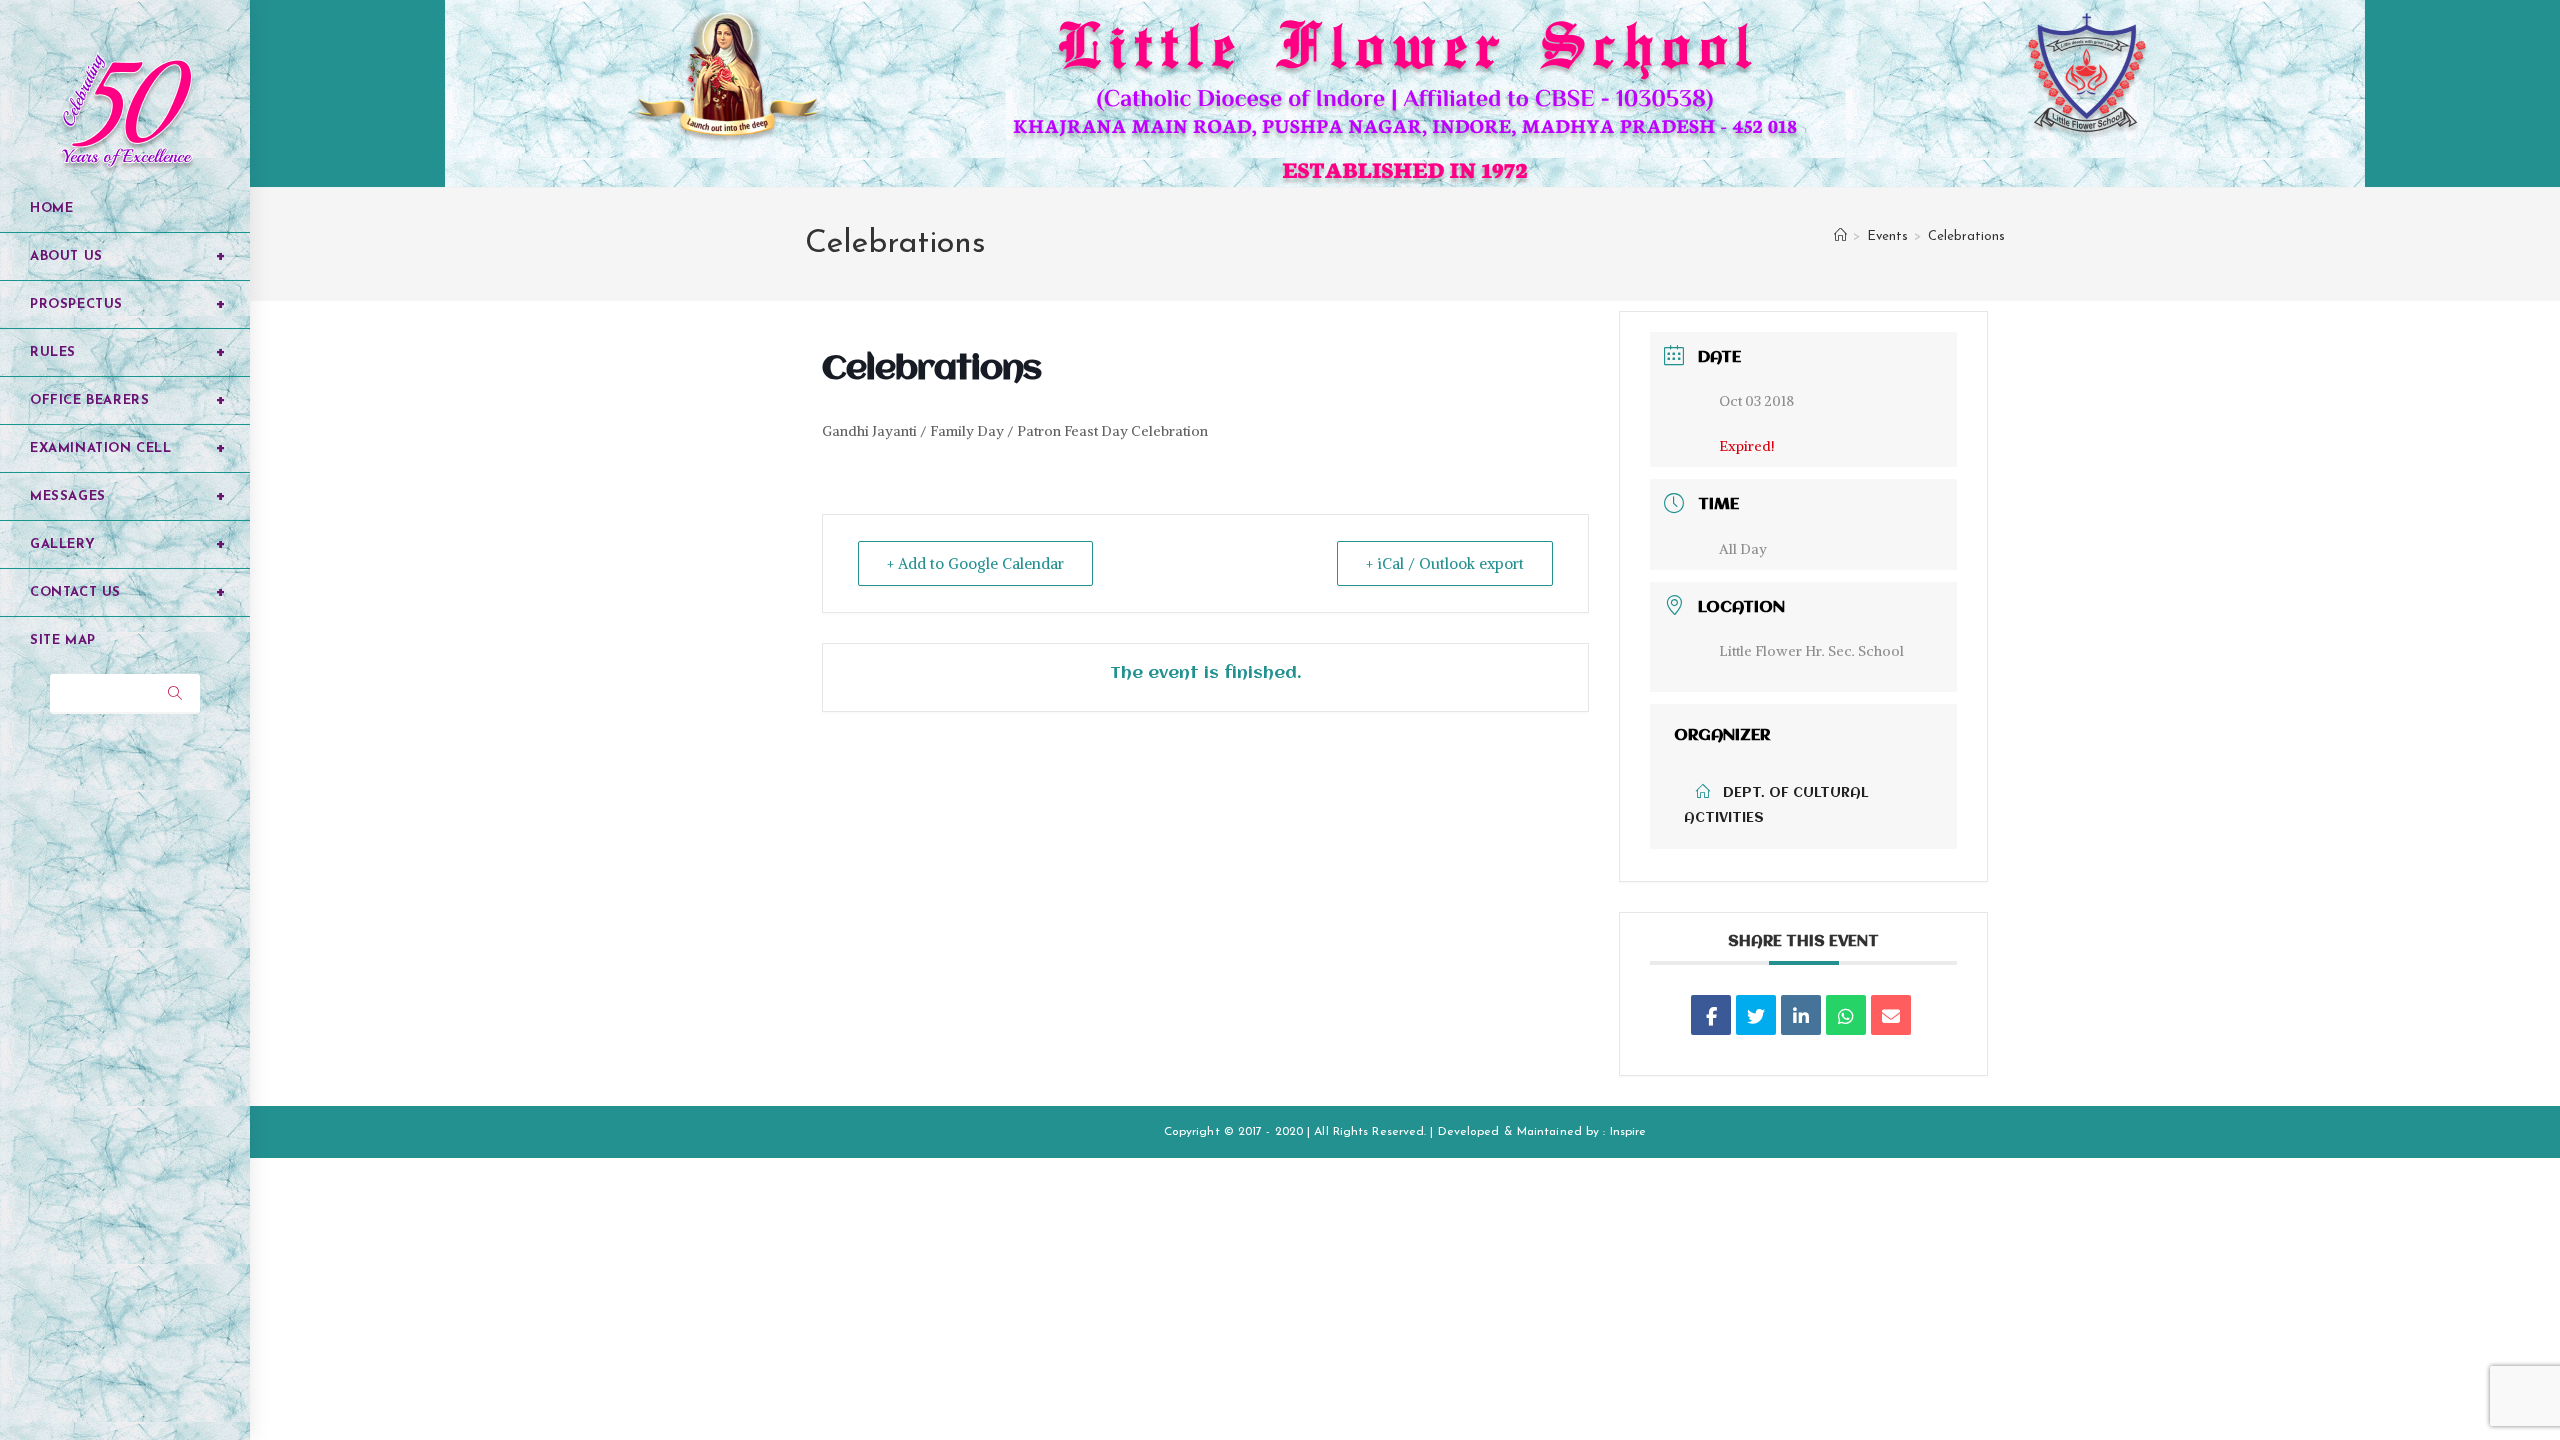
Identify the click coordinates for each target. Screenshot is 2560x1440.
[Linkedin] (1801, 1015)
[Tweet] (1756, 1015)
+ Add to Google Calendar (975, 563)
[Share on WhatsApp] (1846, 1015)
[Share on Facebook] (1711, 1015)
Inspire (1628, 1132)
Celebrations (1966, 236)
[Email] (1891, 1015)
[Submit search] (175, 694)
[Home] (1840, 236)
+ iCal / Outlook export (1445, 563)
